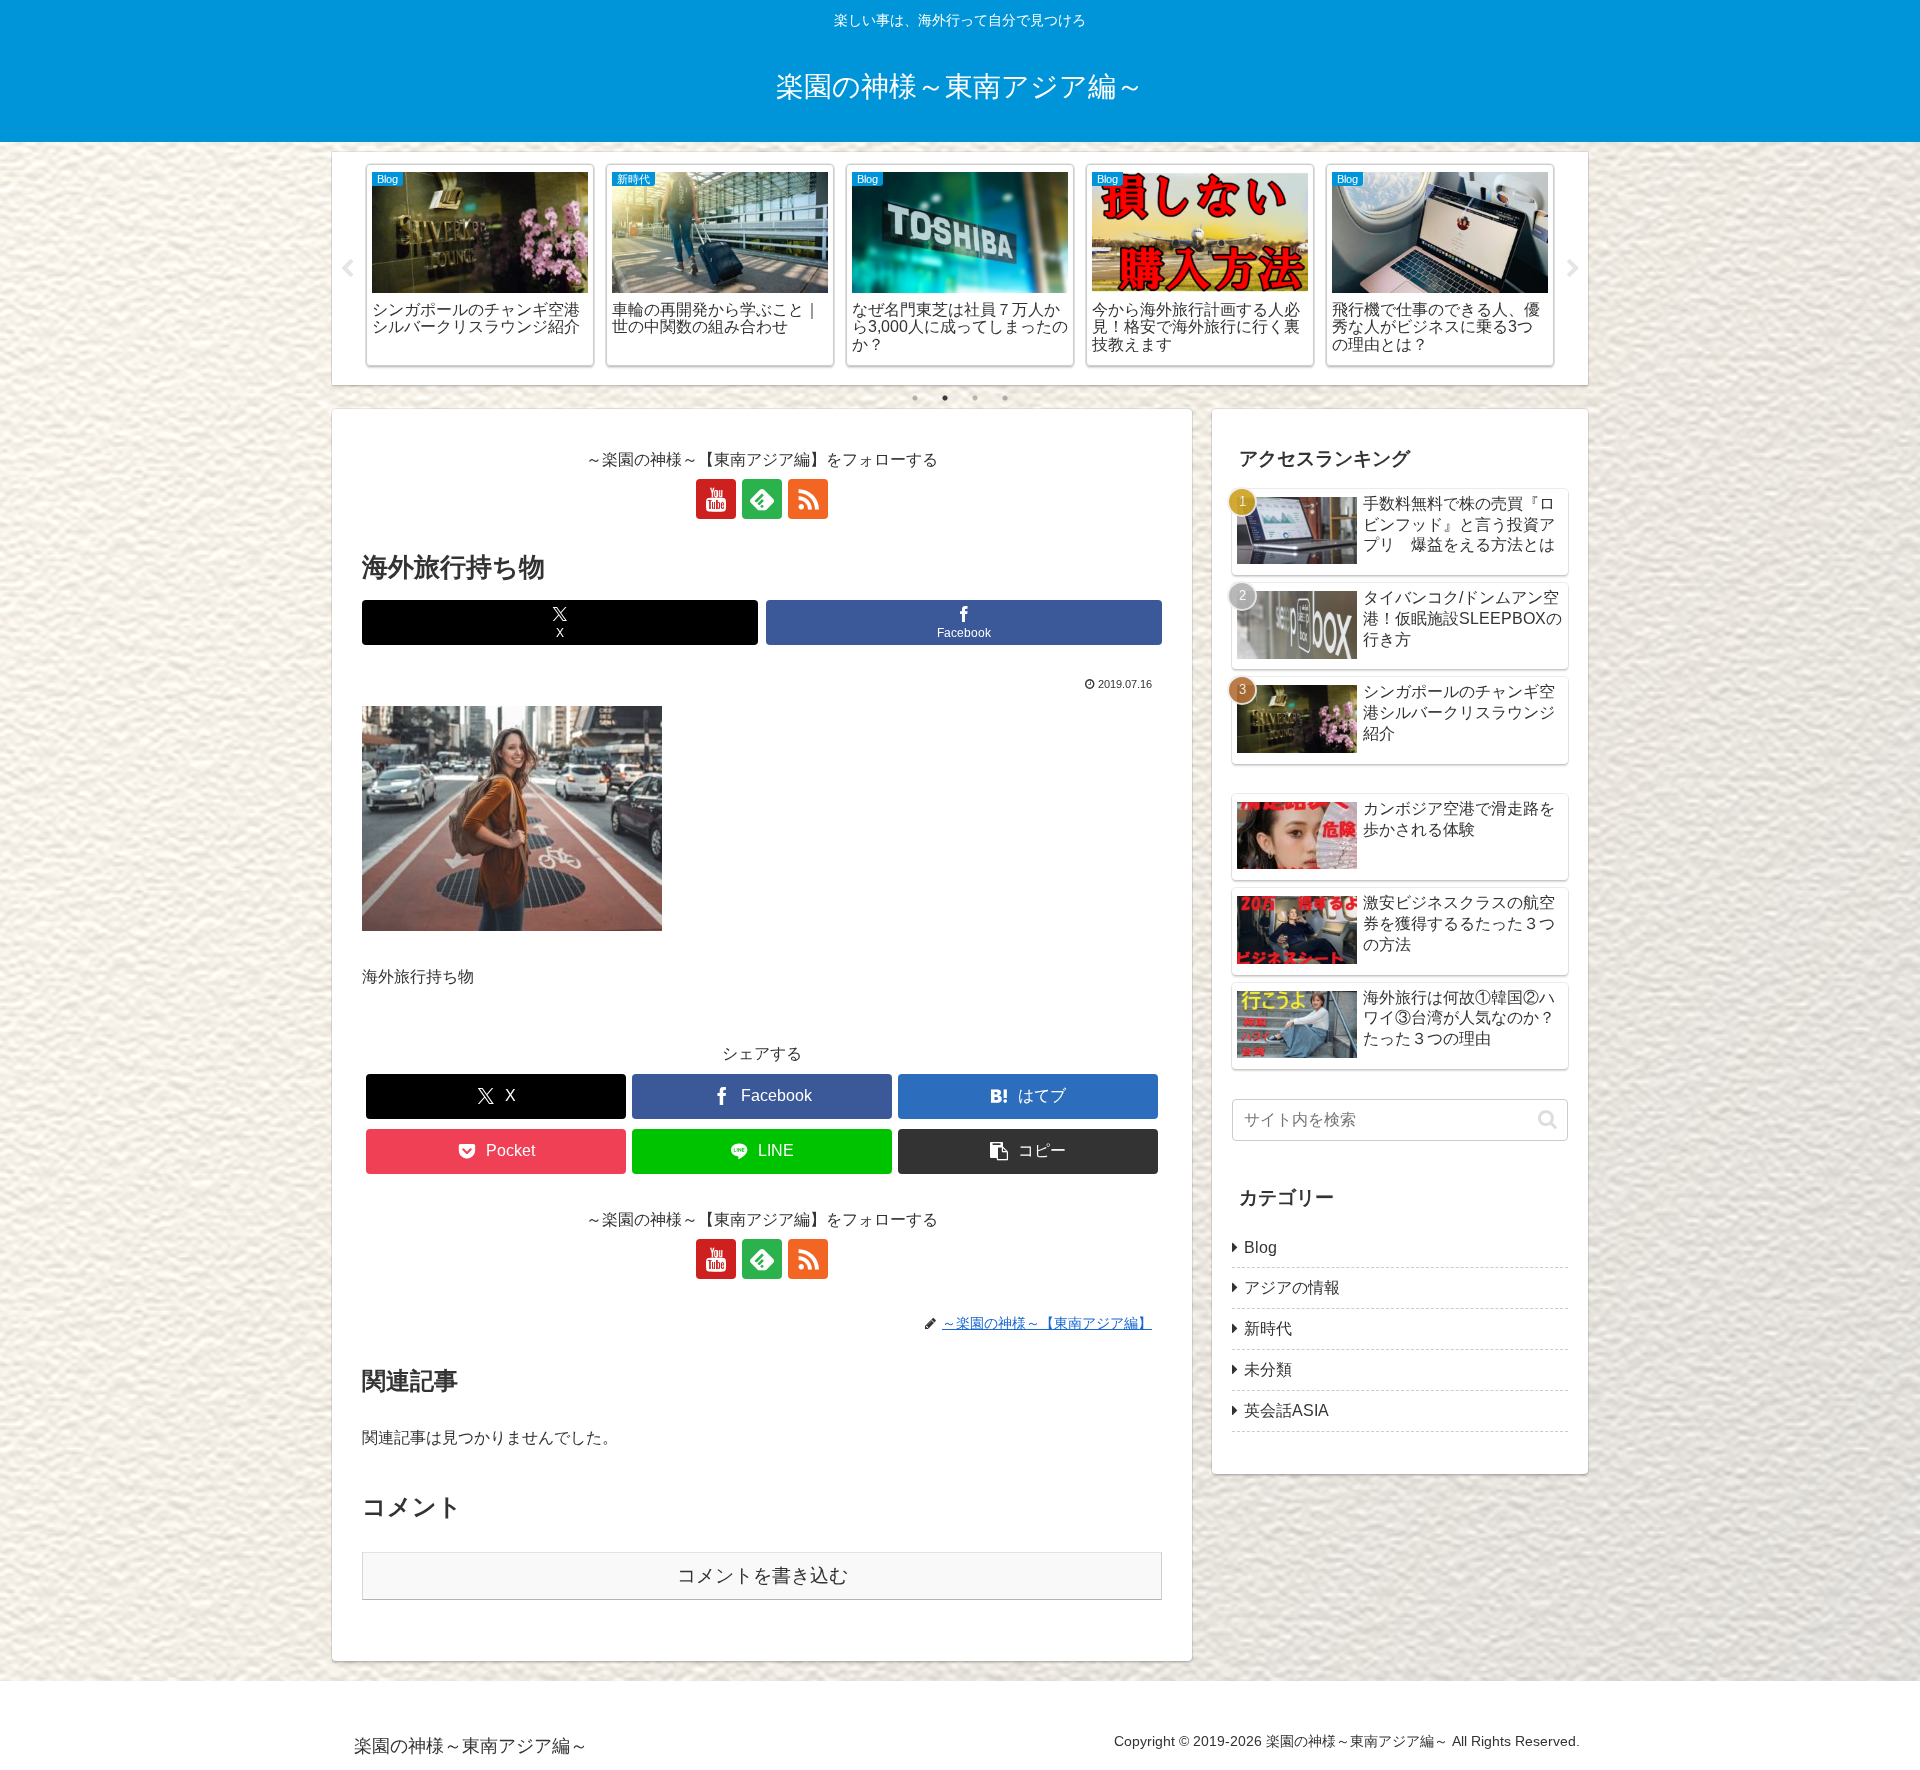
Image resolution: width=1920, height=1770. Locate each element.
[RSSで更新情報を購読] (808, 499)
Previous (347, 269)
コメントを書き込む (762, 1575)
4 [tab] (1005, 398)
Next (1573, 269)
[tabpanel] (480, 264)
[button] (1028, 1151)
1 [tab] (915, 398)
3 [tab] (975, 398)
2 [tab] (945, 398)
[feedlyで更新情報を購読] (762, 499)
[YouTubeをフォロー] (716, 499)
